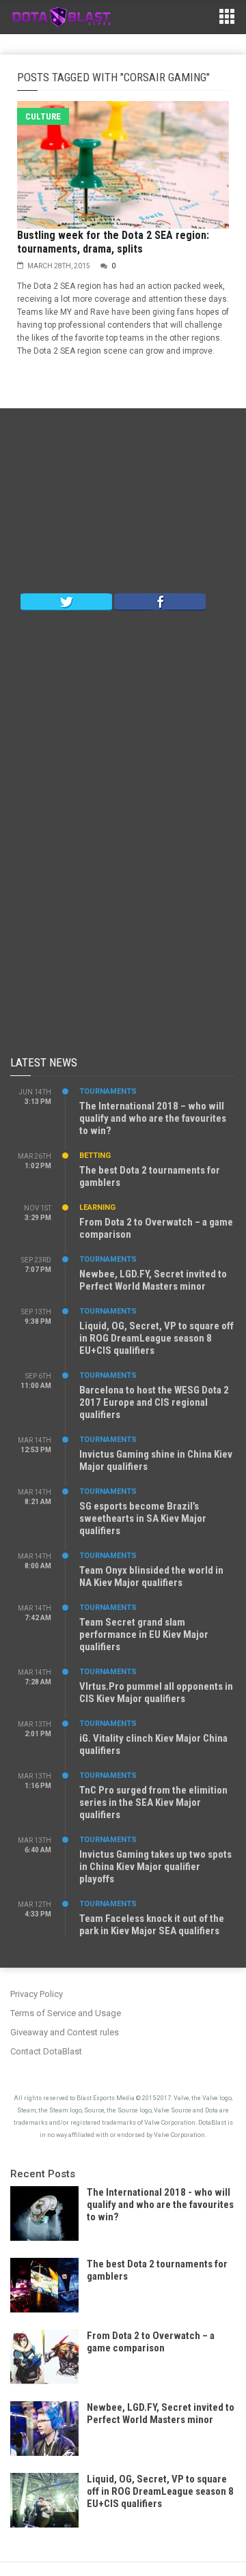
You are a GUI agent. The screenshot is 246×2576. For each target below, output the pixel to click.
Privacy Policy (37, 1994)
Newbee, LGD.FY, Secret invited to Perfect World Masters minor (153, 1280)
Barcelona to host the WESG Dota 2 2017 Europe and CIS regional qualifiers (154, 1402)
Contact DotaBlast (46, 2051)
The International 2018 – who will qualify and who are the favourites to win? (153, 1118)
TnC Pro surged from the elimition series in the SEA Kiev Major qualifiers (153, 1802)
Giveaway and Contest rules (65, 2032)
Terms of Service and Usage (66, 2013)
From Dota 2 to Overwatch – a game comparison (151, 2342)
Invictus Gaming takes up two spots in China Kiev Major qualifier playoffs (155, 1867)
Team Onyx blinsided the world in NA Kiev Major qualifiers (151, 1576)
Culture (43, 116)
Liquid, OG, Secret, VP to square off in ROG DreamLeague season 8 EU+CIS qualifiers (156, 1338)
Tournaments (108, 1091)
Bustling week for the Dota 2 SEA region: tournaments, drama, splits (113, 242)
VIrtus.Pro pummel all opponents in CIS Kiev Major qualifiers (156, 1693)
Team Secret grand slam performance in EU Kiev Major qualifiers (144, 1634)
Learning (97, 1207)
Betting (95, 1156)
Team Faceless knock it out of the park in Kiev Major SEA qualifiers (152, 1925)
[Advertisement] (123, 504)
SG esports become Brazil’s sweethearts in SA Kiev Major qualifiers (143, 1518)
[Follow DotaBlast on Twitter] (66, 601)
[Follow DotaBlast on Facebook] (160, 601)
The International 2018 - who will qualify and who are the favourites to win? (160, 2205)
